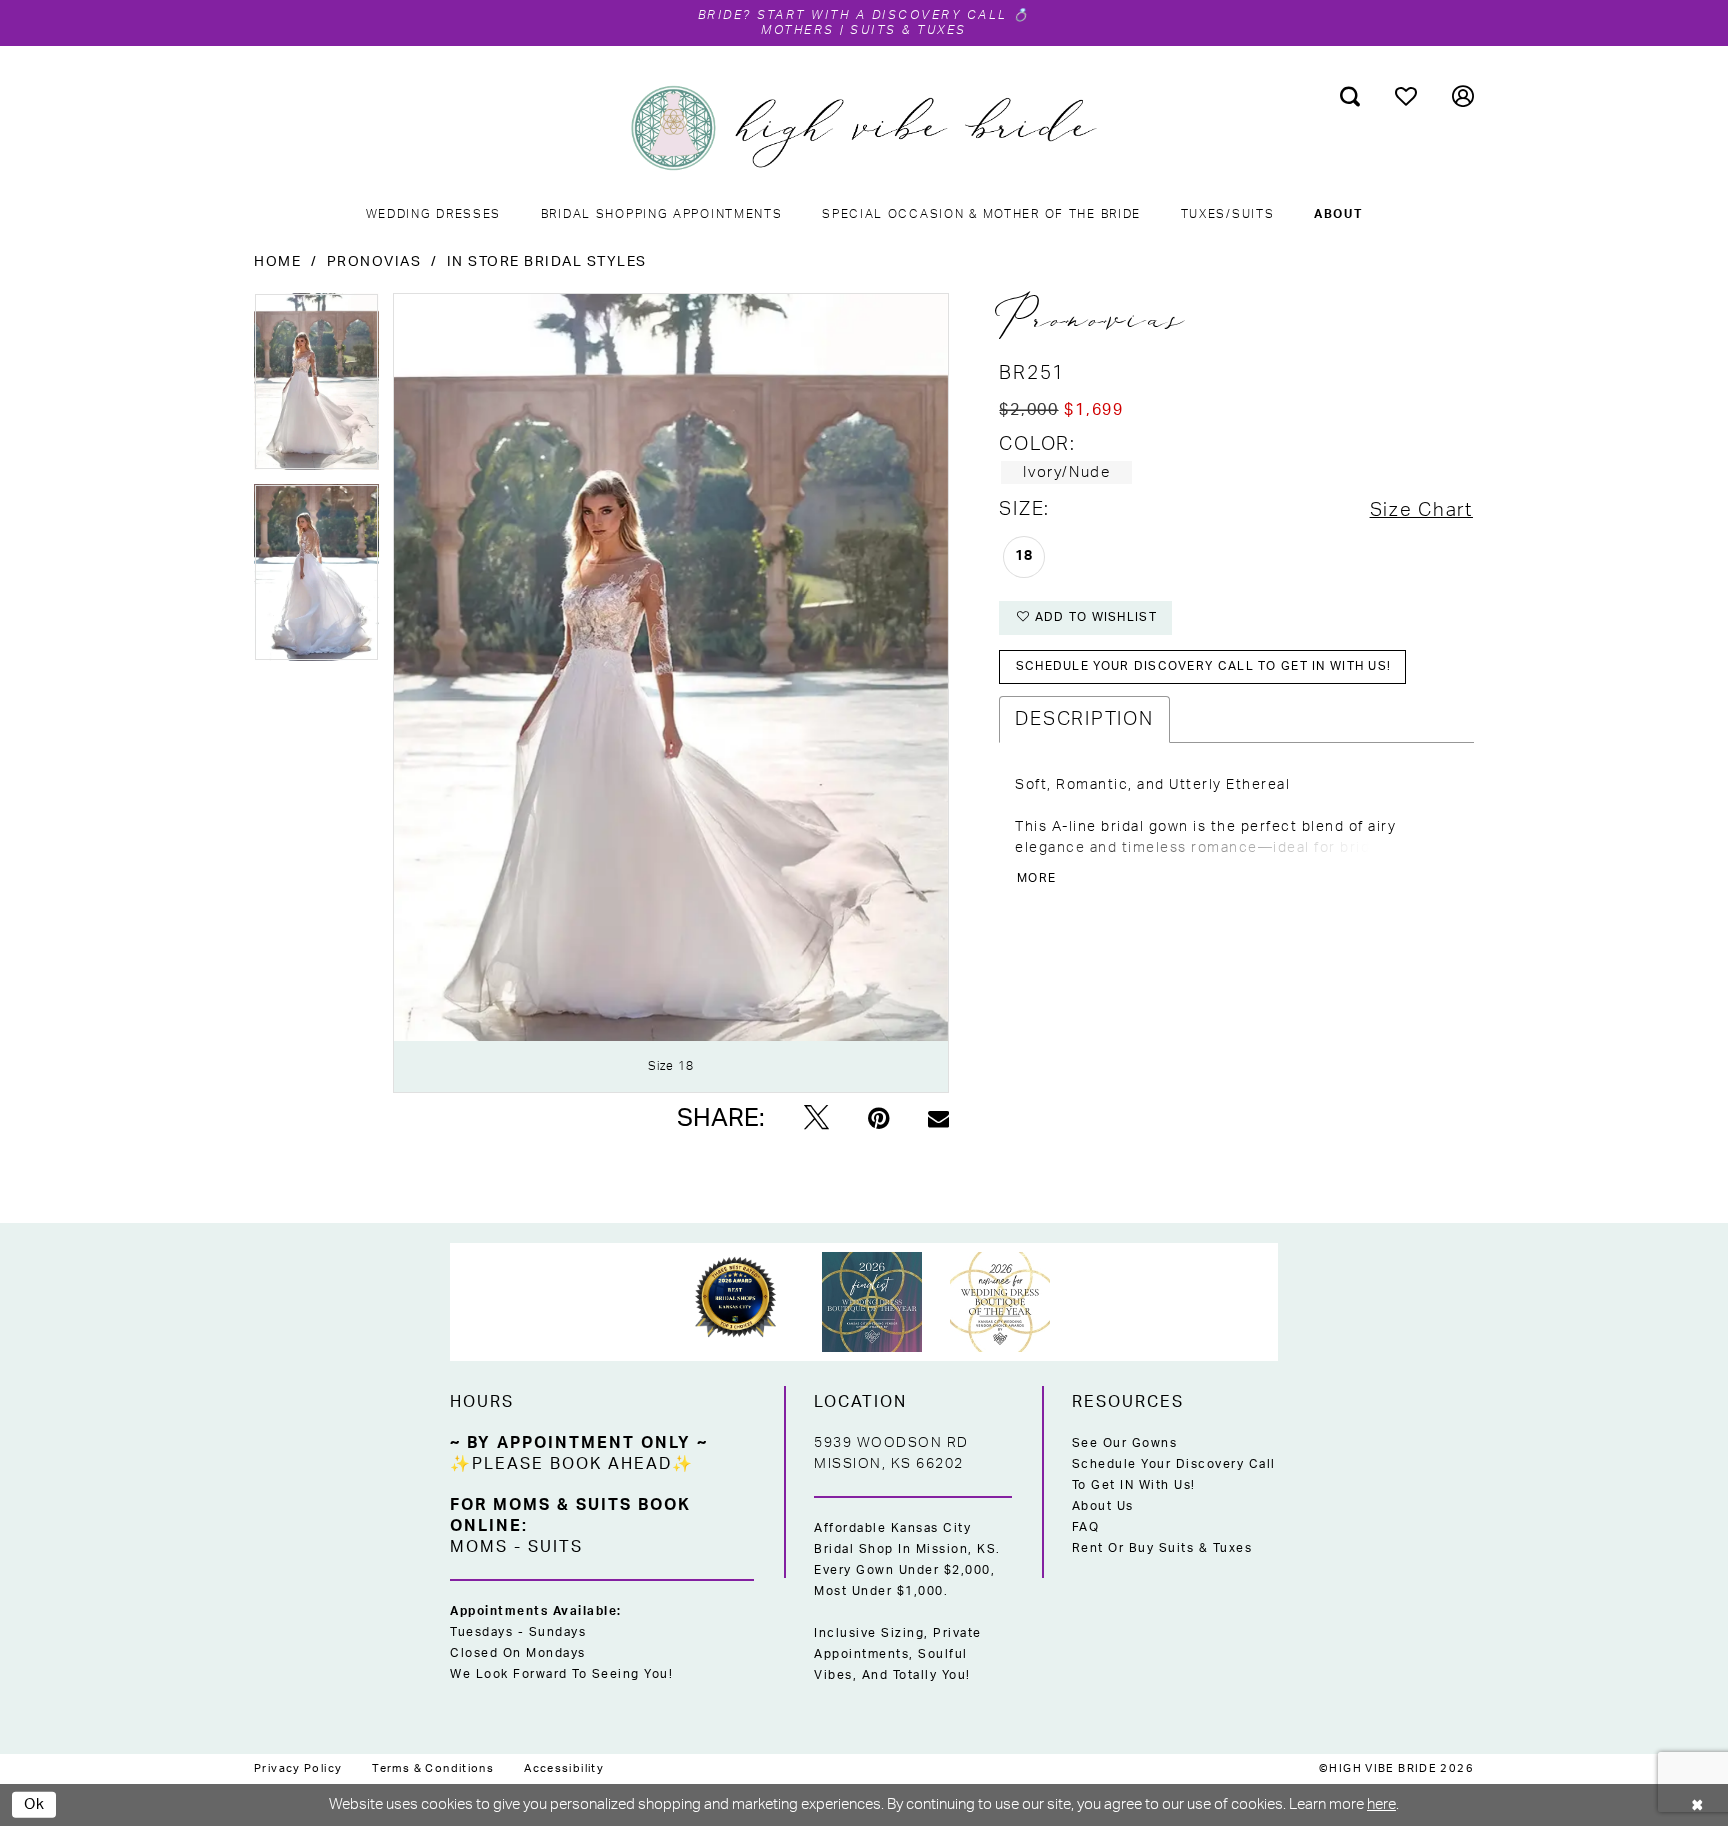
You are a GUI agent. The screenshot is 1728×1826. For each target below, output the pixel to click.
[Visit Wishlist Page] (1406, 96)
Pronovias (374, 262)
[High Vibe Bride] (864, 128)
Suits (555, 1547)
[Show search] (1350, 96)
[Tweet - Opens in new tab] (816, 1119)
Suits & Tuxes (908, 30)
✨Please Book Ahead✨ (572, 1464)
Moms (479, 1547)
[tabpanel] (316, 388)
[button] (1463, 96)
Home (277, 262)
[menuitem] (1350, 96)
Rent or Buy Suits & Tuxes (1162, 1548)
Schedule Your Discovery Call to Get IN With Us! (1174, 1474)
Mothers (798, 30)
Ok (35, 1803)
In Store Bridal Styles (547, 262)
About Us (1103, 1506)
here (1381, 1804)
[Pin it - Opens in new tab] (878, 1119)
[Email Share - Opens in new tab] (938, 1118)
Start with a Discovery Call (883, 15)
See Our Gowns (1125, 1443)
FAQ (1086, 1527)
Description (1084, 719)
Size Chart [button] (1421, 510)
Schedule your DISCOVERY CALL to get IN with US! (1204, 666)
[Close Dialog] (1698, 1804)
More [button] (1036, 878)
